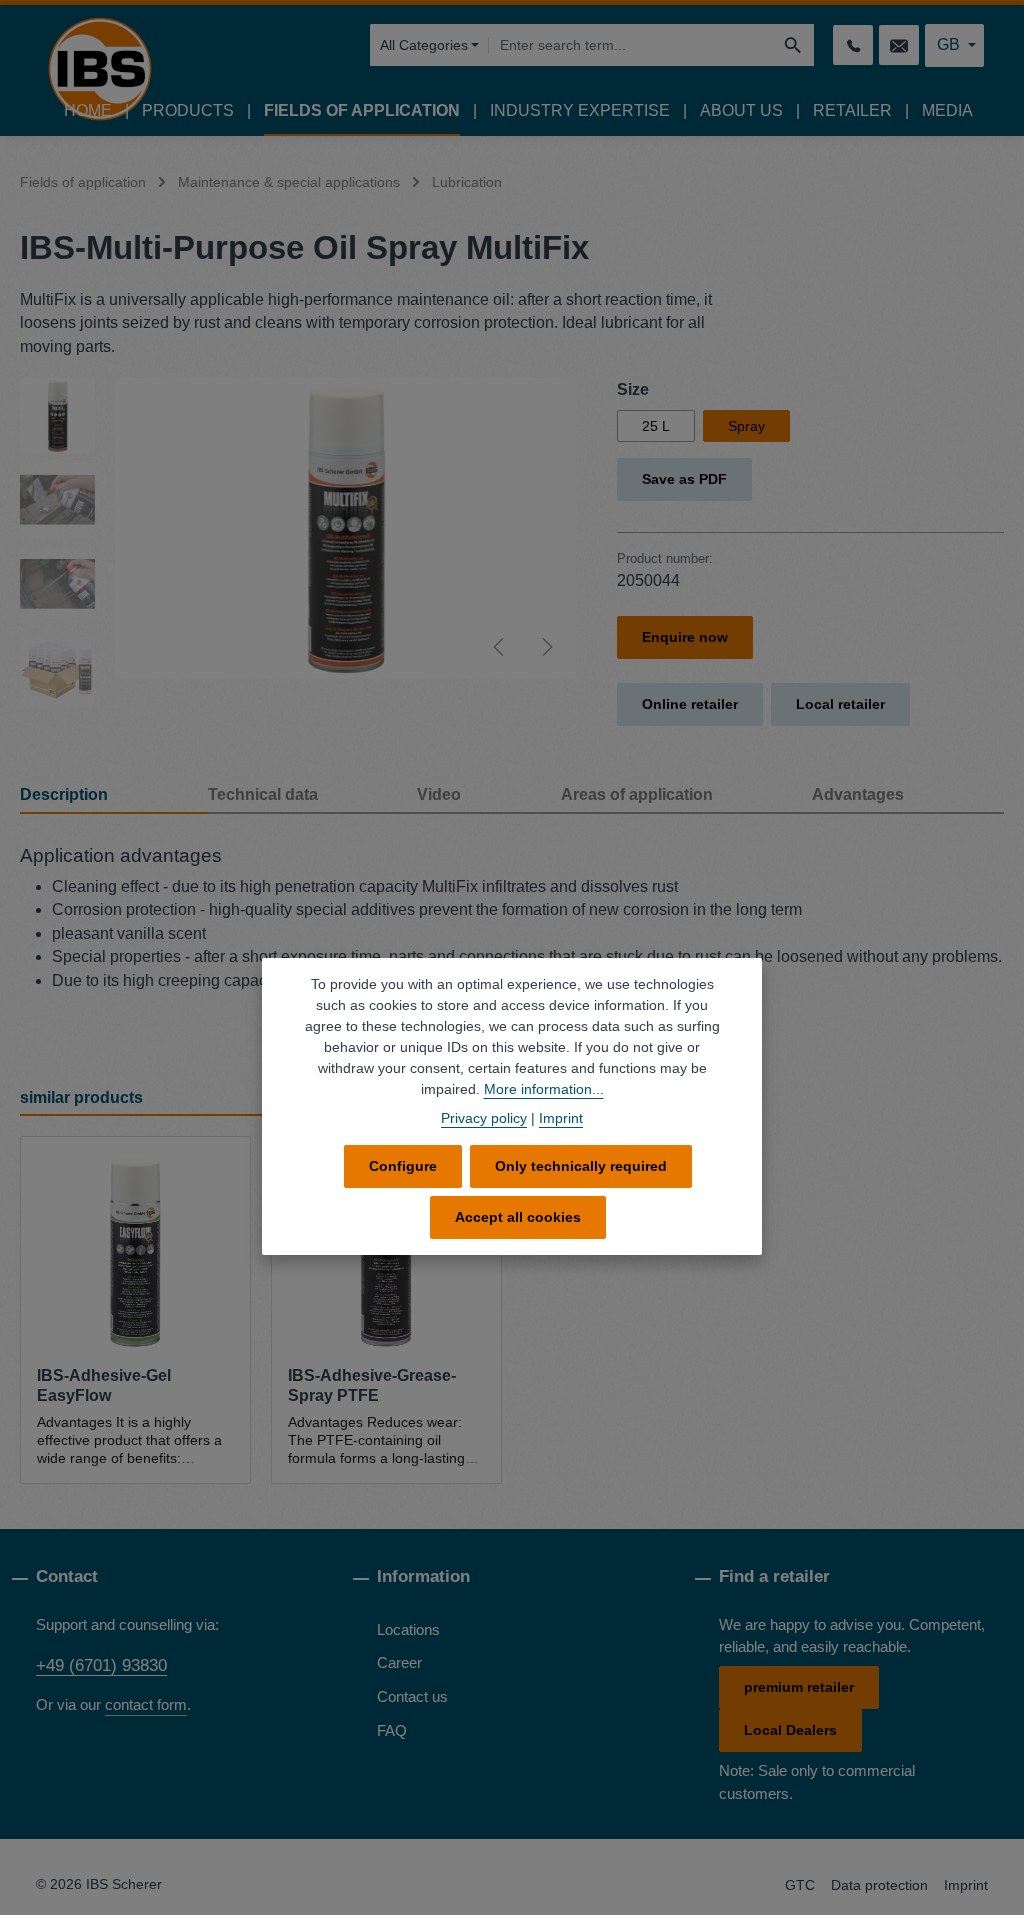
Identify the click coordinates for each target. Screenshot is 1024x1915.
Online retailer (690, 704)
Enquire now (685, 637)
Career (399, 1663)
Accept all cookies (518, 1217)
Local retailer (840, 704)
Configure (403, 1166)
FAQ (392, 1731)
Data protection (879, 1885)
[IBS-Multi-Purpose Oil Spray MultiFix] (345, 528)
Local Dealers (790, 1730)
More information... (544, 1089)
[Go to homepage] (100, 69)
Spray (746, 426)
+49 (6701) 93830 (101, 1665)
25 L (656, 426)
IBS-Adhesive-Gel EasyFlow (104, 1385)
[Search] (793, 45)
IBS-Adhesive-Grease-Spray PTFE (372, 1385)
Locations (408, 1630)
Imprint (966, 1885)
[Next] (546, 647)
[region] (298, 543)
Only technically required (581, 1166)
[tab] (114, 796)
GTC (800, 1885)
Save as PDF (684, 479)
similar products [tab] (81, 1097)
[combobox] (630, 45)
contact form (146, 1705)
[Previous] (500, 647)
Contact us (412, 1697)
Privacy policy (484, 1118)
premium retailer (799, 1687)
